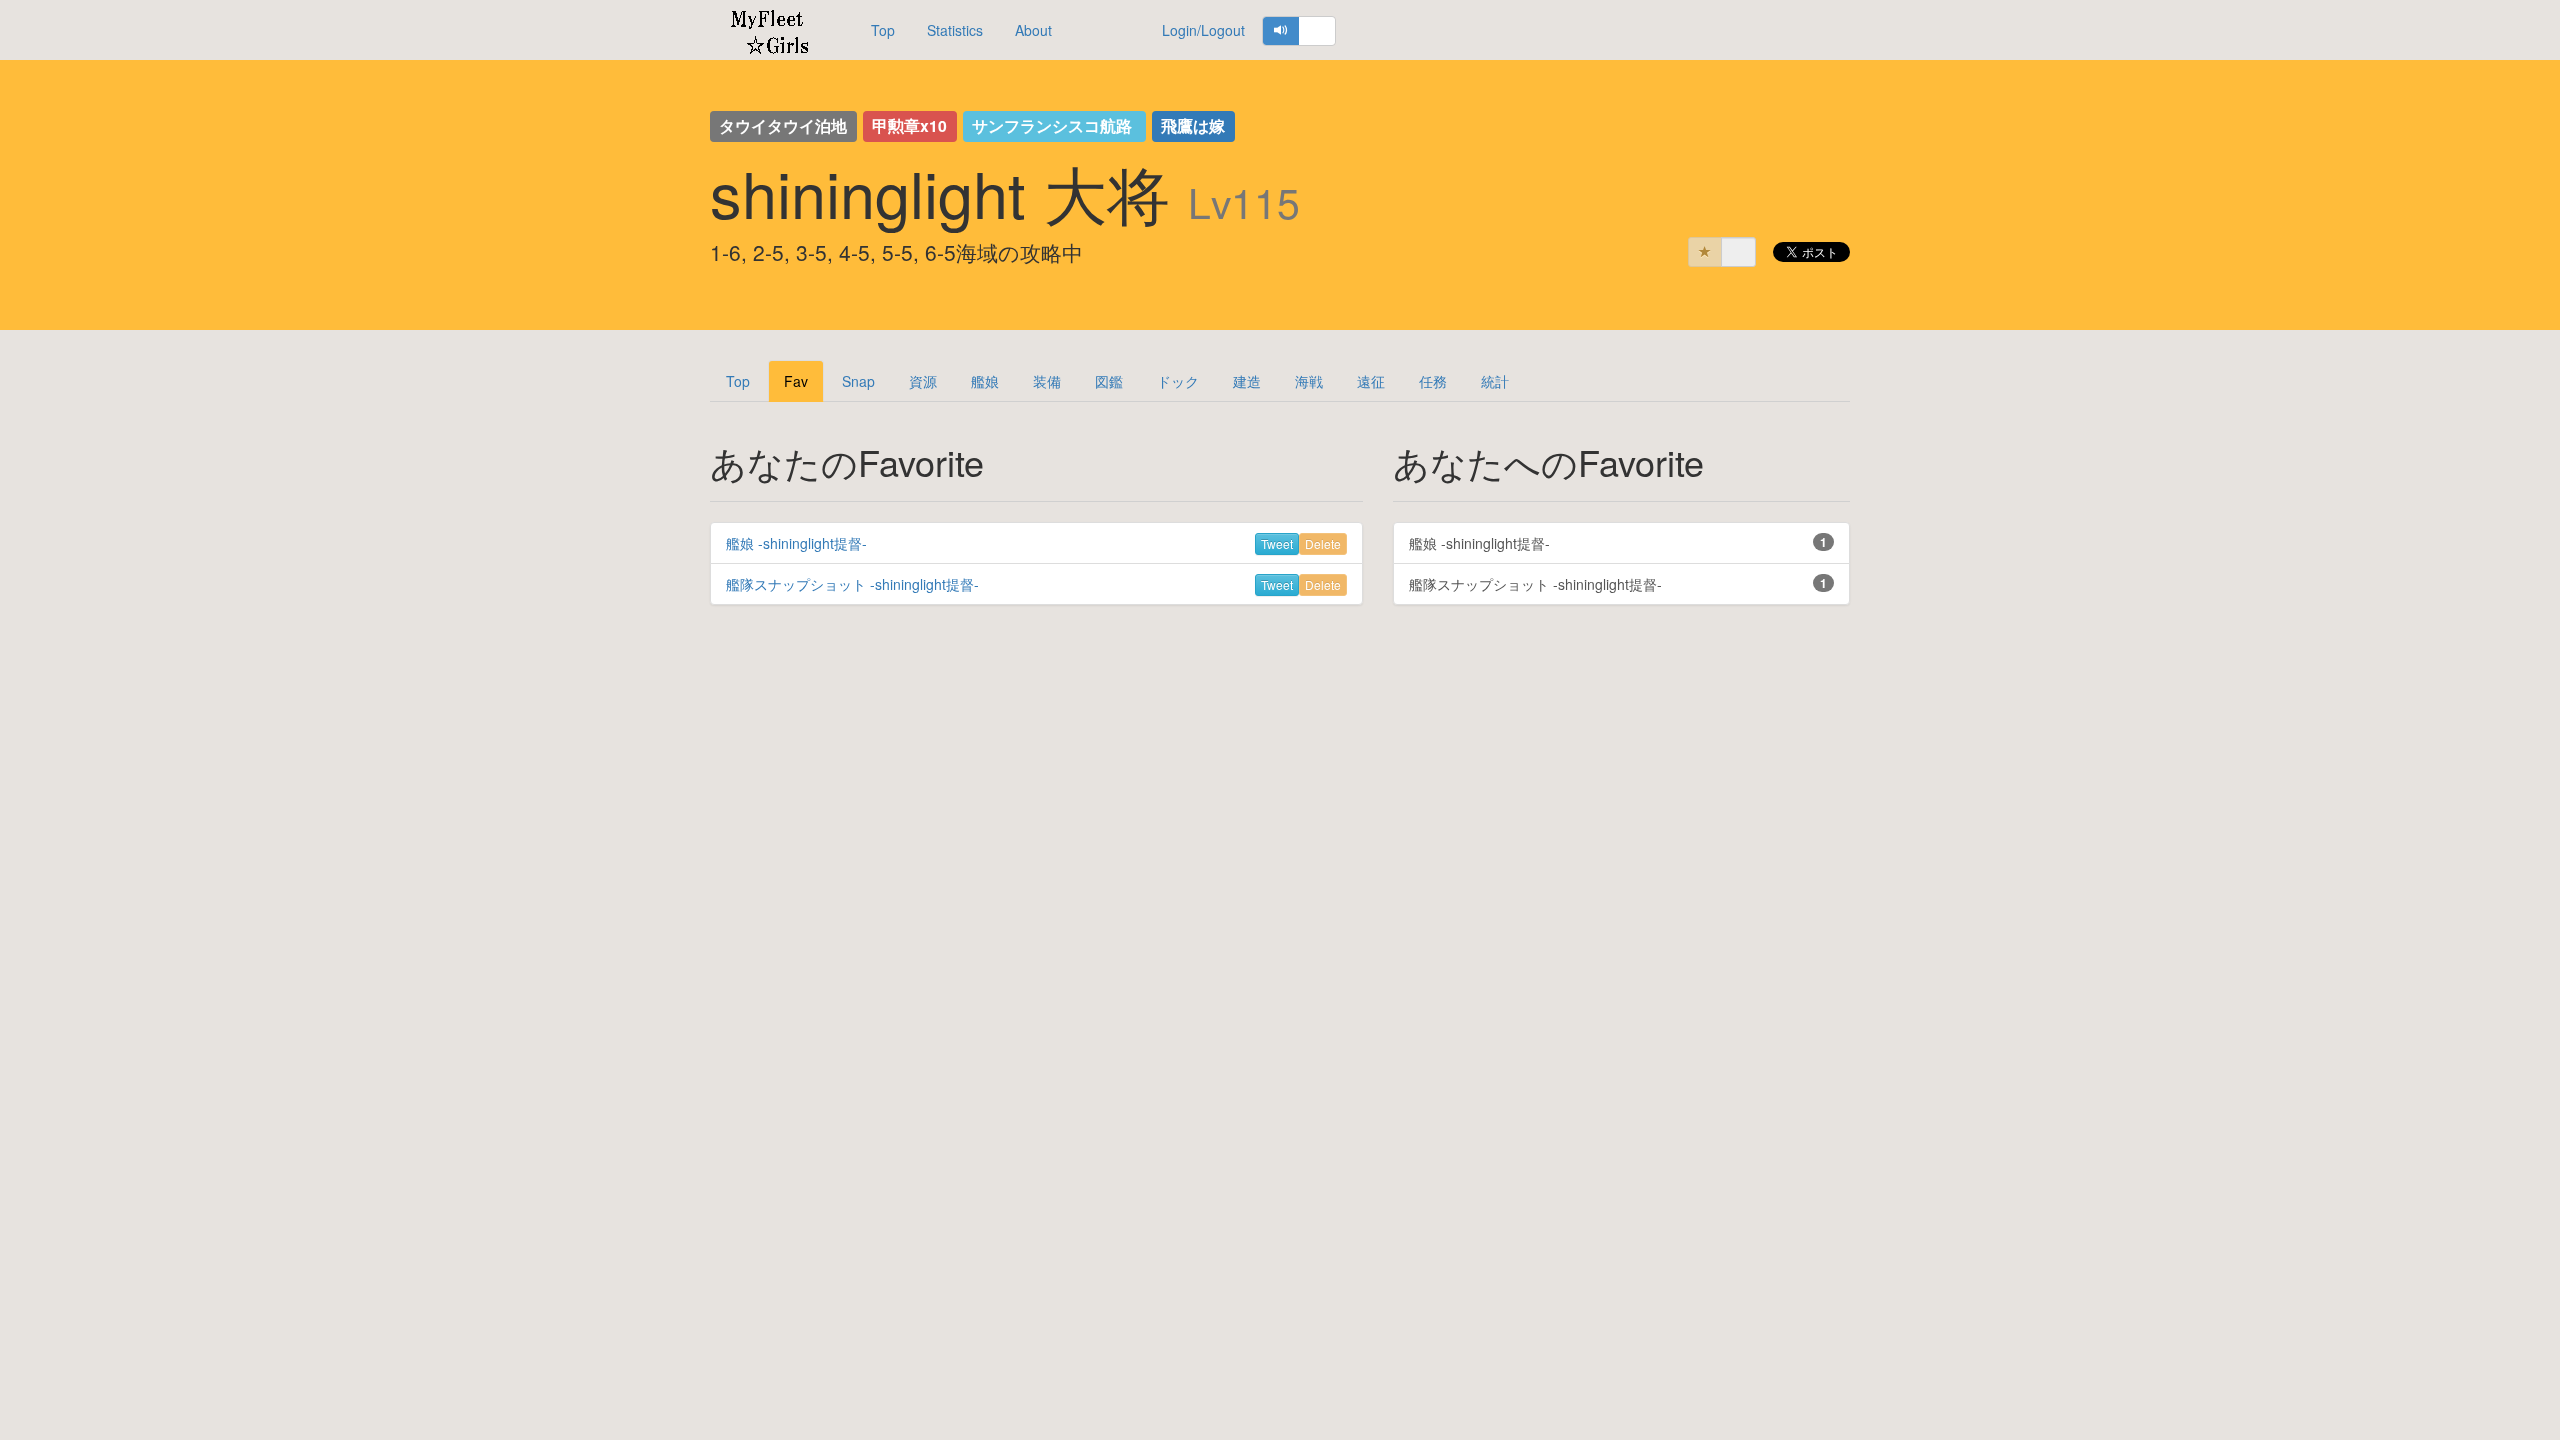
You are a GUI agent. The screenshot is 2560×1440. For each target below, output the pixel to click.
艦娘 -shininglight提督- (796, 543)
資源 (923, 381)
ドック (1178, 381)
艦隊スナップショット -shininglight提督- (852, 584)
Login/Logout (1203, 30)
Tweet (1277, 543)
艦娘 (985, 381)
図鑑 (1109, 381)
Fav (796, 381)
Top (883, 30)
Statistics (955, 30)
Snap (858, 381)
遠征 (1371, 381)
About (1033, 30)
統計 (1495, 381)
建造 (1247, 381)
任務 (1433, 381)
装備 (1047, 381)
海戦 (1309, 381)
